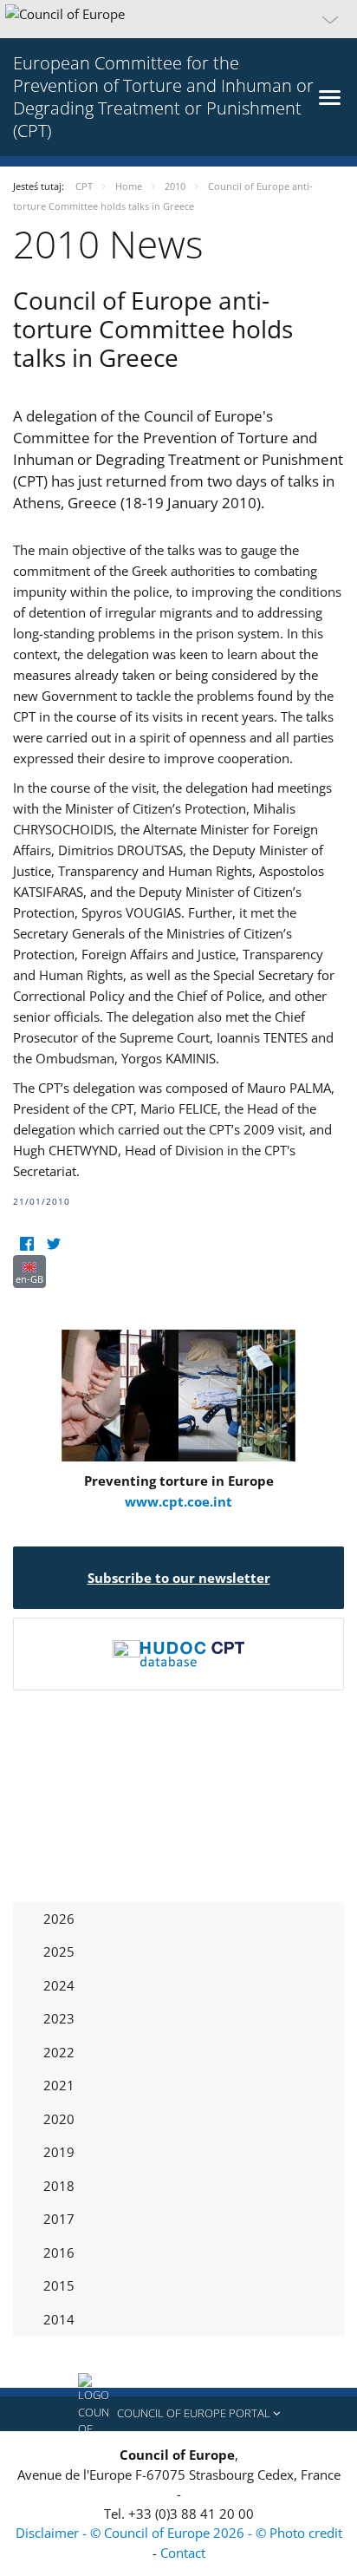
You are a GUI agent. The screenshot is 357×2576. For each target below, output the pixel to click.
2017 (59, 2219)
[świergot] (53, 1244)
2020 (59, 2119)
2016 (59, 2252)
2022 (59, 2052)
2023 (59, 2018)
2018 (59, 2186)
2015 (59, 2285)
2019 (59, 2152)
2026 (59, 1919)
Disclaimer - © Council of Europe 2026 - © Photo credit (179, 2533)
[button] (178, 19)
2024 (59, 1985)
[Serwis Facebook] (26, 1244)
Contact (183, 2553)
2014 (59, 2319)
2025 (59, 1952)
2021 (59, 2085)
